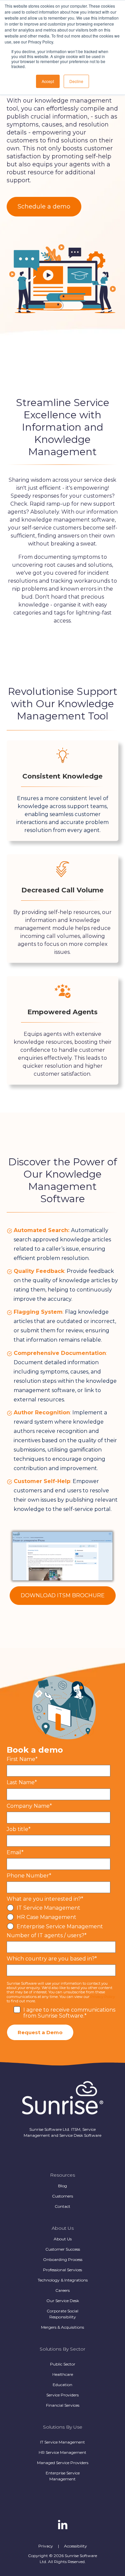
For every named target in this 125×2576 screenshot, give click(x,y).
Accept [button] (48, 81)
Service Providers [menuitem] (62, 2395)
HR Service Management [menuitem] (62, 2452)
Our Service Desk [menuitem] (63, 2301)
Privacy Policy (103, 1997)
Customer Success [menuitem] (63, 2249)
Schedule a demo (44, 207)
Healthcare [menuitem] (63, 2374)
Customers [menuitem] (62, 2196)
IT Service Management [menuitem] (62, 2442)
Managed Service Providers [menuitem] (63, 2463)
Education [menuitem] (62, 2385)
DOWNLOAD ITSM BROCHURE (63, 1595)
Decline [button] (76, 81)
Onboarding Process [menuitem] (63, 2259)
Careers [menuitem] (62, 2290)
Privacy (46, 2546)
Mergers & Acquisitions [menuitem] (62, 2327)
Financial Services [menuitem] (63, 2405)
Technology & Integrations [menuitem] (63, 2280)
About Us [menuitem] (63, 2239)
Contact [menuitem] (62, 2206)
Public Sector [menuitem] (63, 2364)
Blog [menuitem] (62, 2186)
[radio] (61, 1908)
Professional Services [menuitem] (62, 2270)
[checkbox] (61, 1917)
